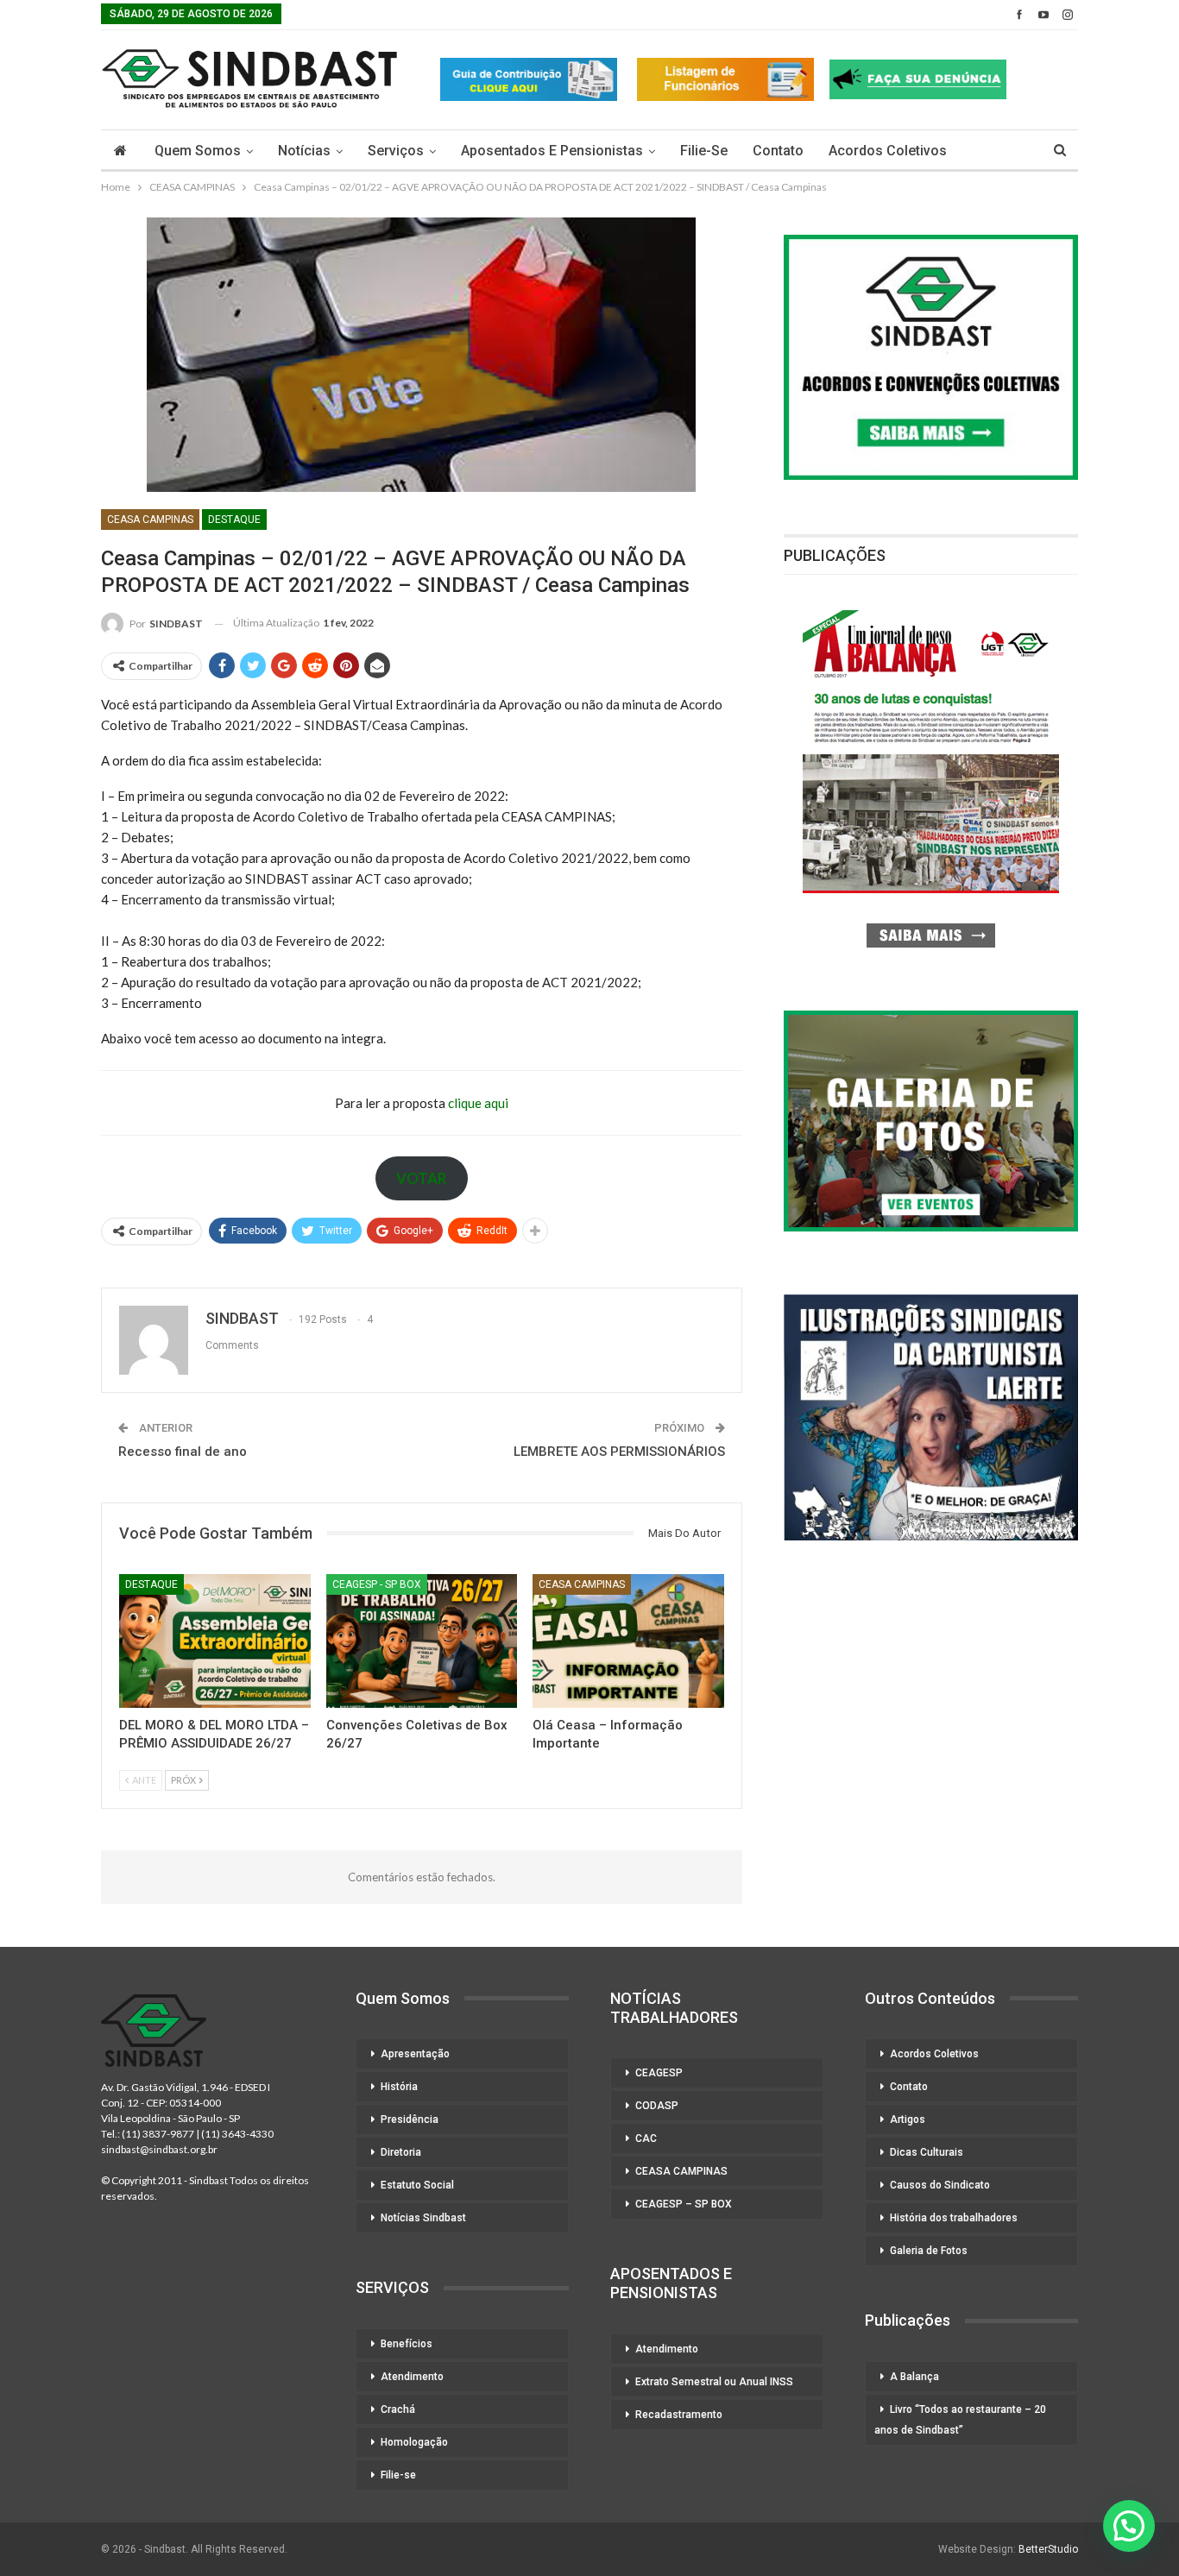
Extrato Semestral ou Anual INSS (714, 2382)
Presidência (410, 2119)
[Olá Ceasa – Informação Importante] (628, 1641)
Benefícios (407, 2344)
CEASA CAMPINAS (150, 520)
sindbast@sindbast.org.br (159, 2149)
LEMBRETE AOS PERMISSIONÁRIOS (619, 1452)
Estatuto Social (417, 2185)
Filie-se (704, 151)
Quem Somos (198, 151)
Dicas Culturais (927, 2152)
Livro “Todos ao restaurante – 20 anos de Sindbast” (960, 2420)
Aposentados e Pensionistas (552, 151)
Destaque (234, 520)
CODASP (657, 2106)
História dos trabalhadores (954, 2218)
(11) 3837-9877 (158, 2134)
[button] (1129, 2526)
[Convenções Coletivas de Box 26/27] (422, 1641)
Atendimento (412, 2377)
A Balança (914, 2377)
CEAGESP (659, 2073)
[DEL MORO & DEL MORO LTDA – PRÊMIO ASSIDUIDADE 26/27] (215, 1641)
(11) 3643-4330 (237, 2134)
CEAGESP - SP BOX (377, 1584)
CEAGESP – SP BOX (684, 2204)
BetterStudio (1048, 2549)
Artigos (908, 2119)
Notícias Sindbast (423, 2218)
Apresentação (415, 2054)
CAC (646, 2138)
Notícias (304, 151)
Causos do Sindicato (940, 2185)
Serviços (396, 151)
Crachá (398, 2409)
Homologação (414, 2442)
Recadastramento (679, 2415)
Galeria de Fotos (929, 2251)
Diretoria (401, 2152)
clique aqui (478, 1103)
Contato (778, 151)
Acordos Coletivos (888, 151)
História (399, 2087)
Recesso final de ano (183, 1452)
